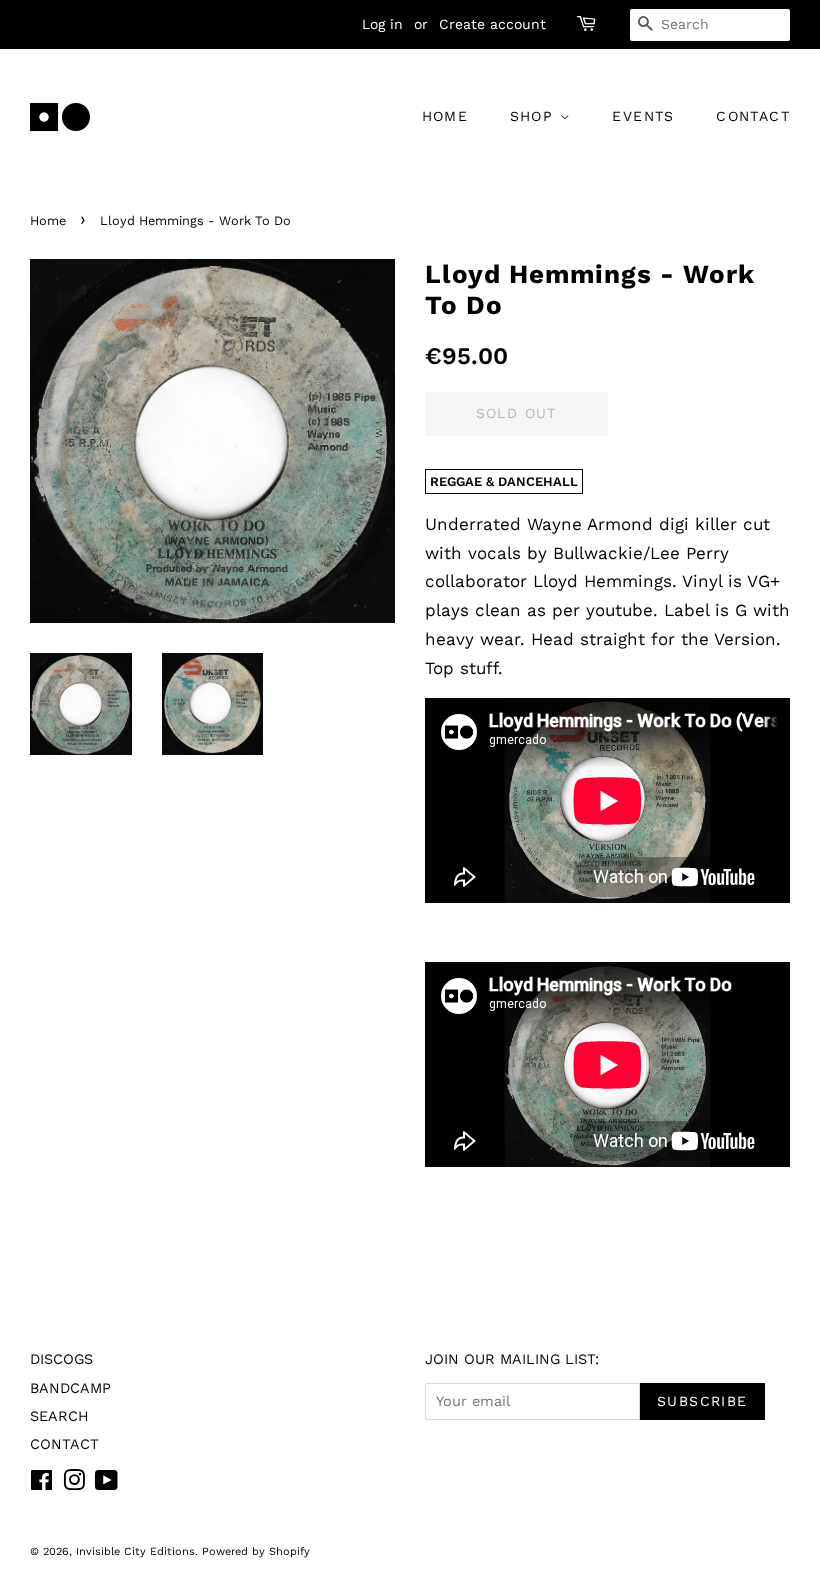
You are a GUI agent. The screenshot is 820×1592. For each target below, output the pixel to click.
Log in (382, 24)
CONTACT (753, 116)
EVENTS (643, 116)
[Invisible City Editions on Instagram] (74, 1484)
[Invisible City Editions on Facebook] (41, 1484)
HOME (445, 116)
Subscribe (702, 1401)
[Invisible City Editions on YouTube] (106, 1484)
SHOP (535, 116)
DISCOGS (61, 1359)
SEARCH (59, 1416)
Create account (492, 24)
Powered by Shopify (256, 1551)
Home (48, 220)
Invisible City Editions (135, 1551)
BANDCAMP (70, 1388)
